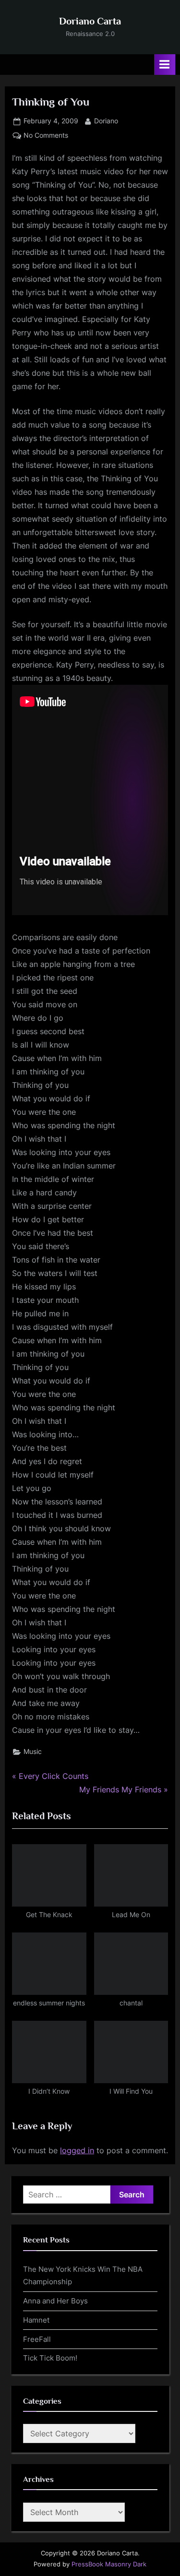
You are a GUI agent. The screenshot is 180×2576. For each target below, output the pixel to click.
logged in (77, 2150)
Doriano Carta (90, 21)
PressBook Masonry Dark (109, 2564)
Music (33, 1752)
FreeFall (37, 2339)
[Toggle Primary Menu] (165, 65)
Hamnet (36, 2320)
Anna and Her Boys (55, 2301)
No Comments (46, 136)
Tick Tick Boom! (50, 2358)
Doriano (106, 121)
